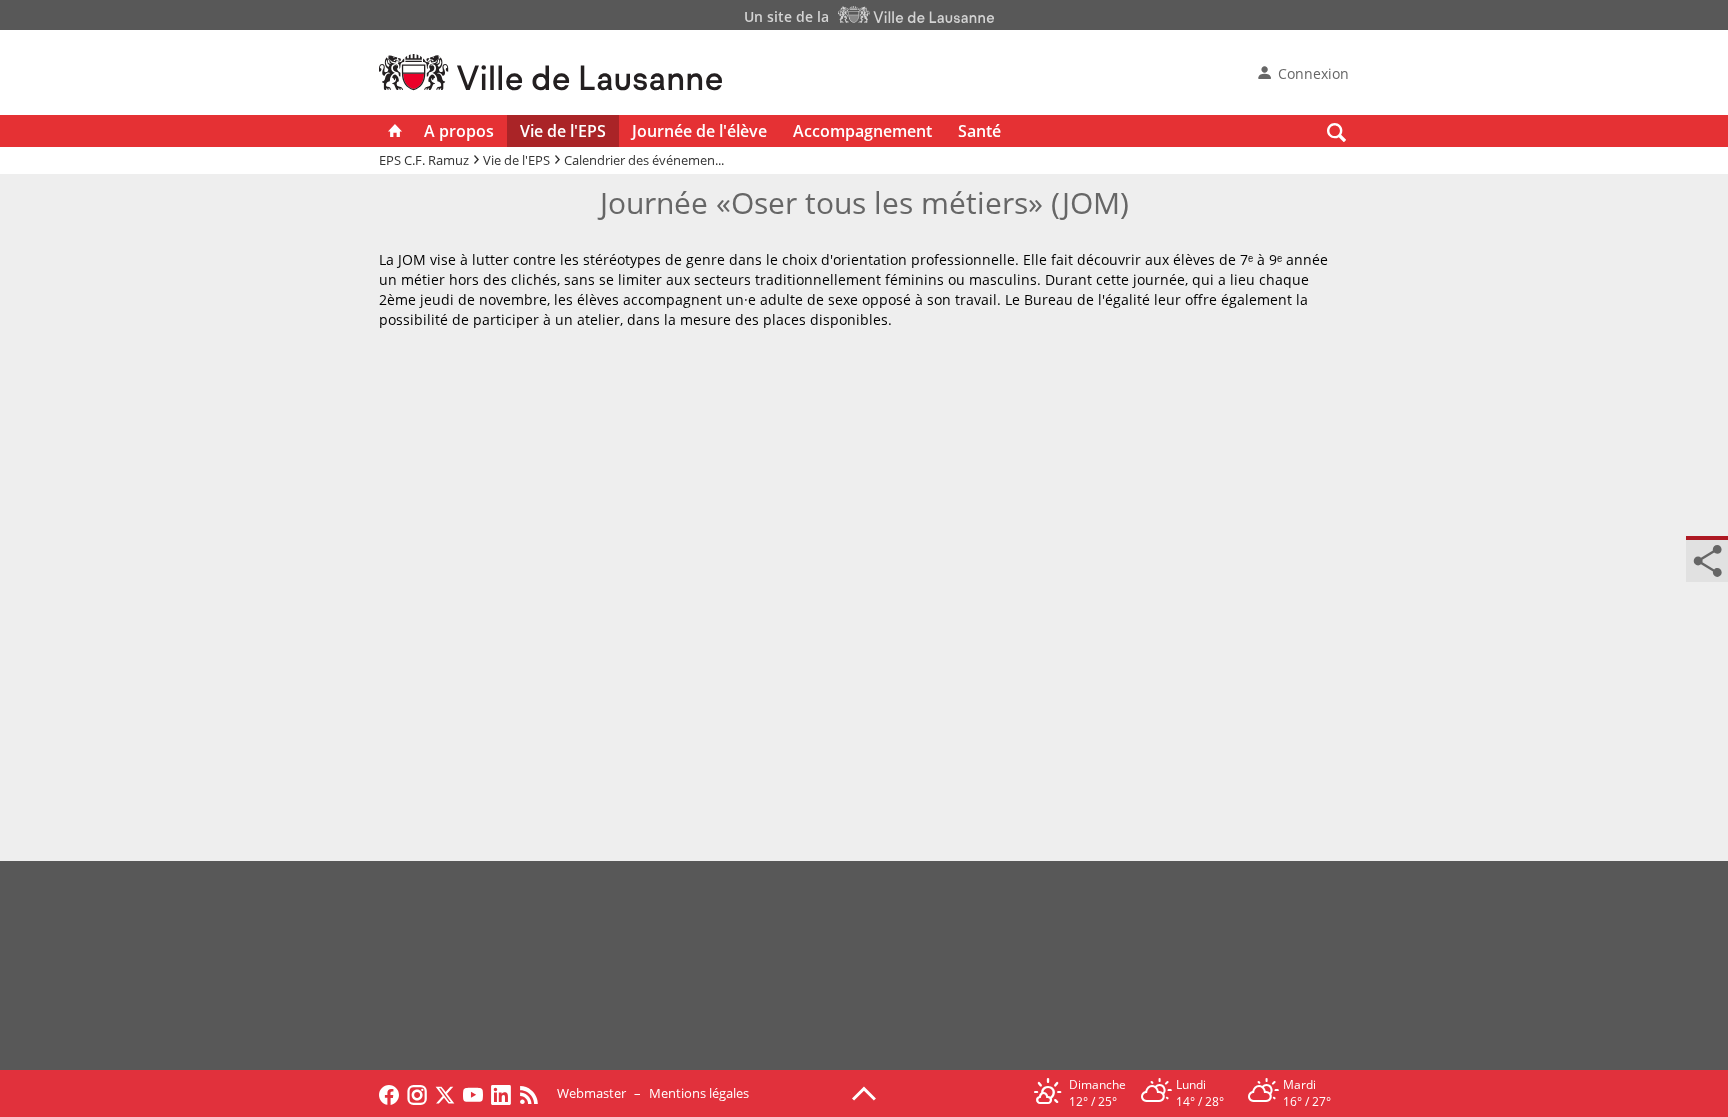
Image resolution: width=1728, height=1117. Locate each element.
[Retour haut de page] (864, 1092)
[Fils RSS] (534, 1093)
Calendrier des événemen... (644, 160)
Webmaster (591, 1093)
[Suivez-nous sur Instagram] (417, 1093)
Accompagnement (862, 131)
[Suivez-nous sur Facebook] (389, 1093)
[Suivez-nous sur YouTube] (473, 1093)
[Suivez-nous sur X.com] (445, 1093)
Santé (979, 131)
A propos (459, 131)
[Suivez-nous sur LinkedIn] (501, 1093)
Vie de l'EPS (563, 131)
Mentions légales (699, 1093)
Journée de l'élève (699, 131)
